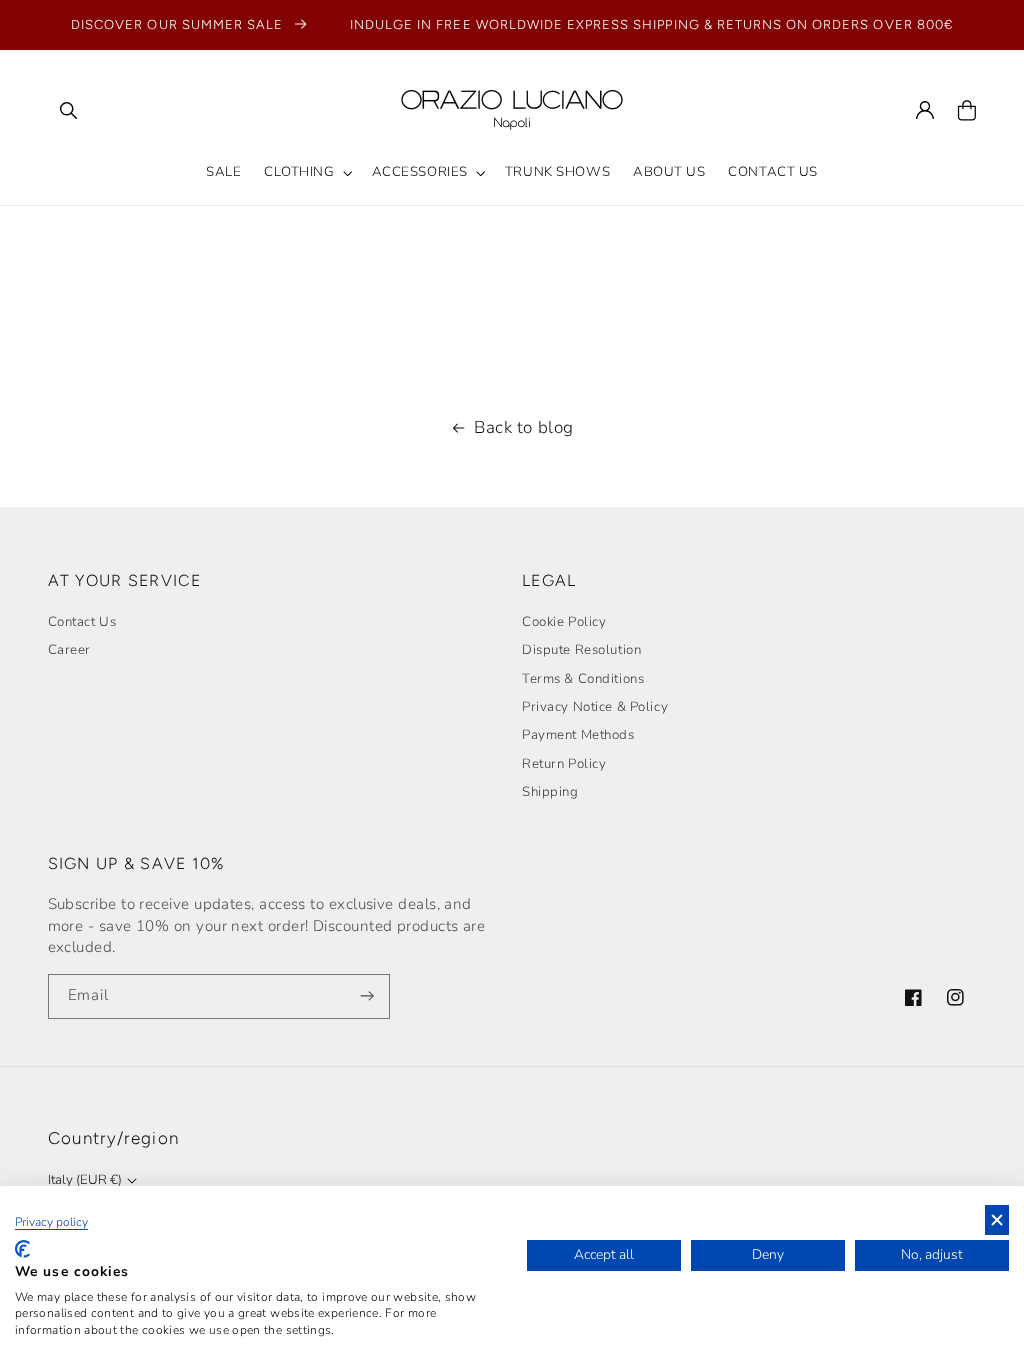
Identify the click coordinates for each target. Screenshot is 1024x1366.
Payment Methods (578, 735)
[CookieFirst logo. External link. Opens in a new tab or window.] (22, 1249)
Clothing (299, 172)
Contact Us (82, 622)
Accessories (420, 172)
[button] (69, 110)
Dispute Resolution (581, 650)
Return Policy (564, 764)
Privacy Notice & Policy (595, 707)
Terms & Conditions (583, 679)
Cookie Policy (564, 622)
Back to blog (524, 427)
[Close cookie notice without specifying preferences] (997, 1220)
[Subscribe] (368, 996)
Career (69, 650)
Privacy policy (51, 1222)
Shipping (550, 792)
